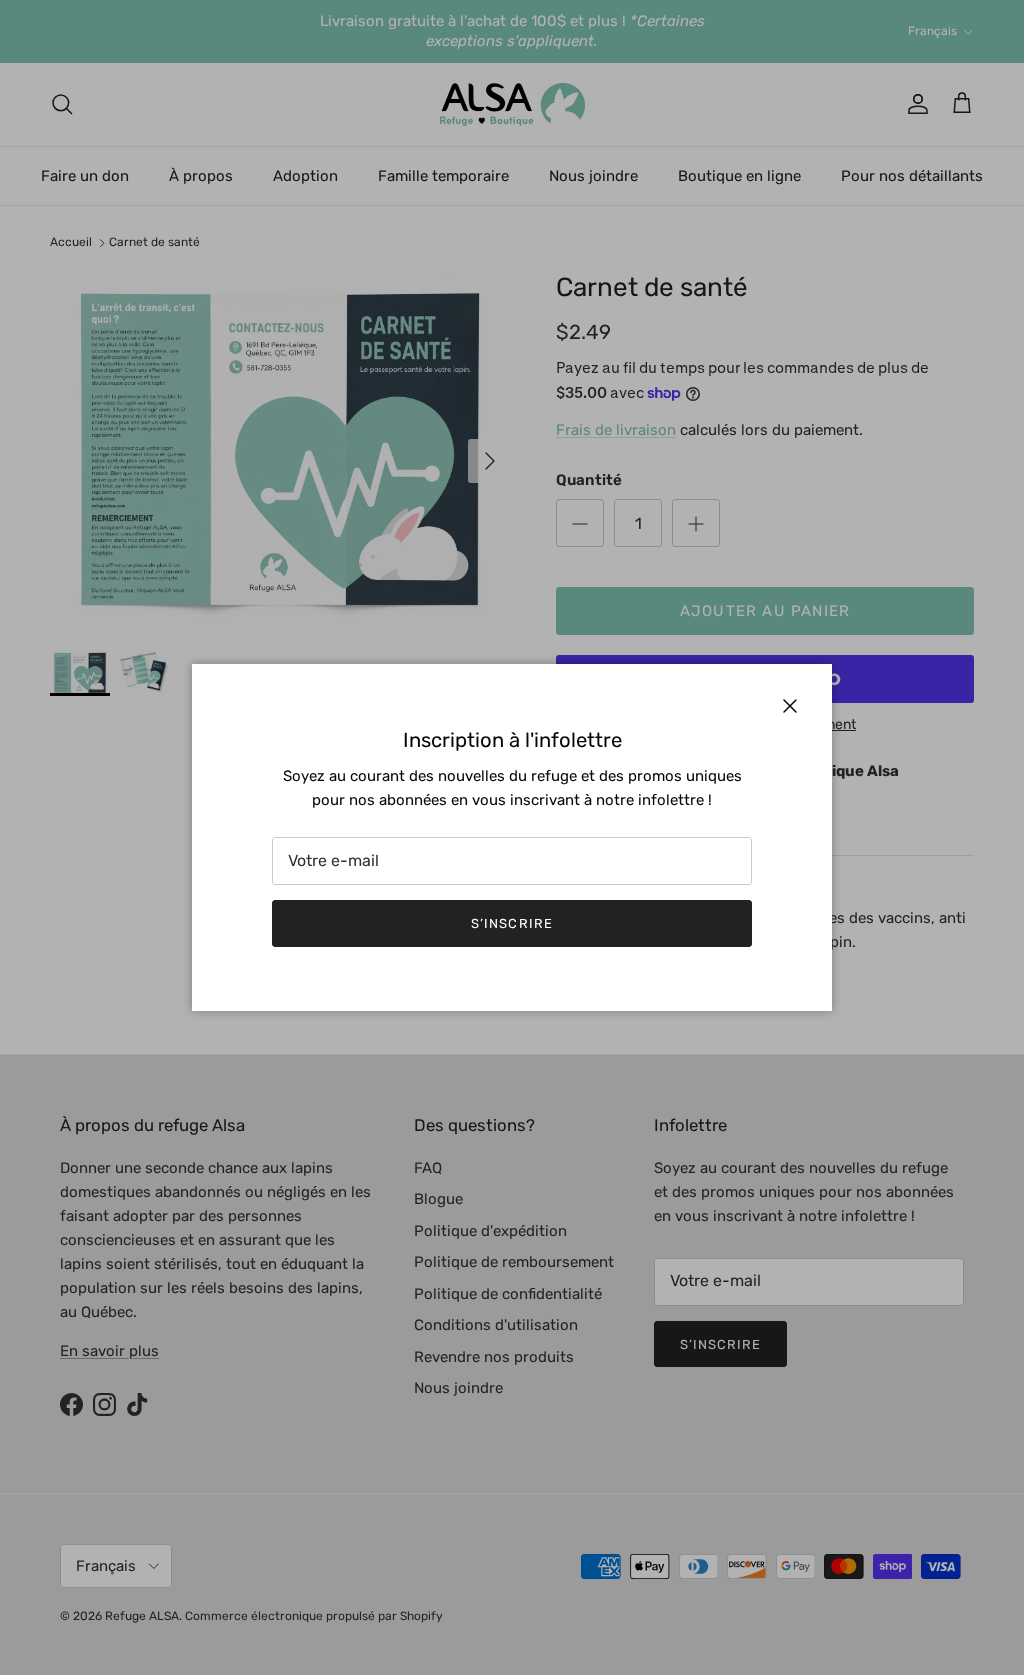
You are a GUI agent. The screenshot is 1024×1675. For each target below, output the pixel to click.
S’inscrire (511, 923)
